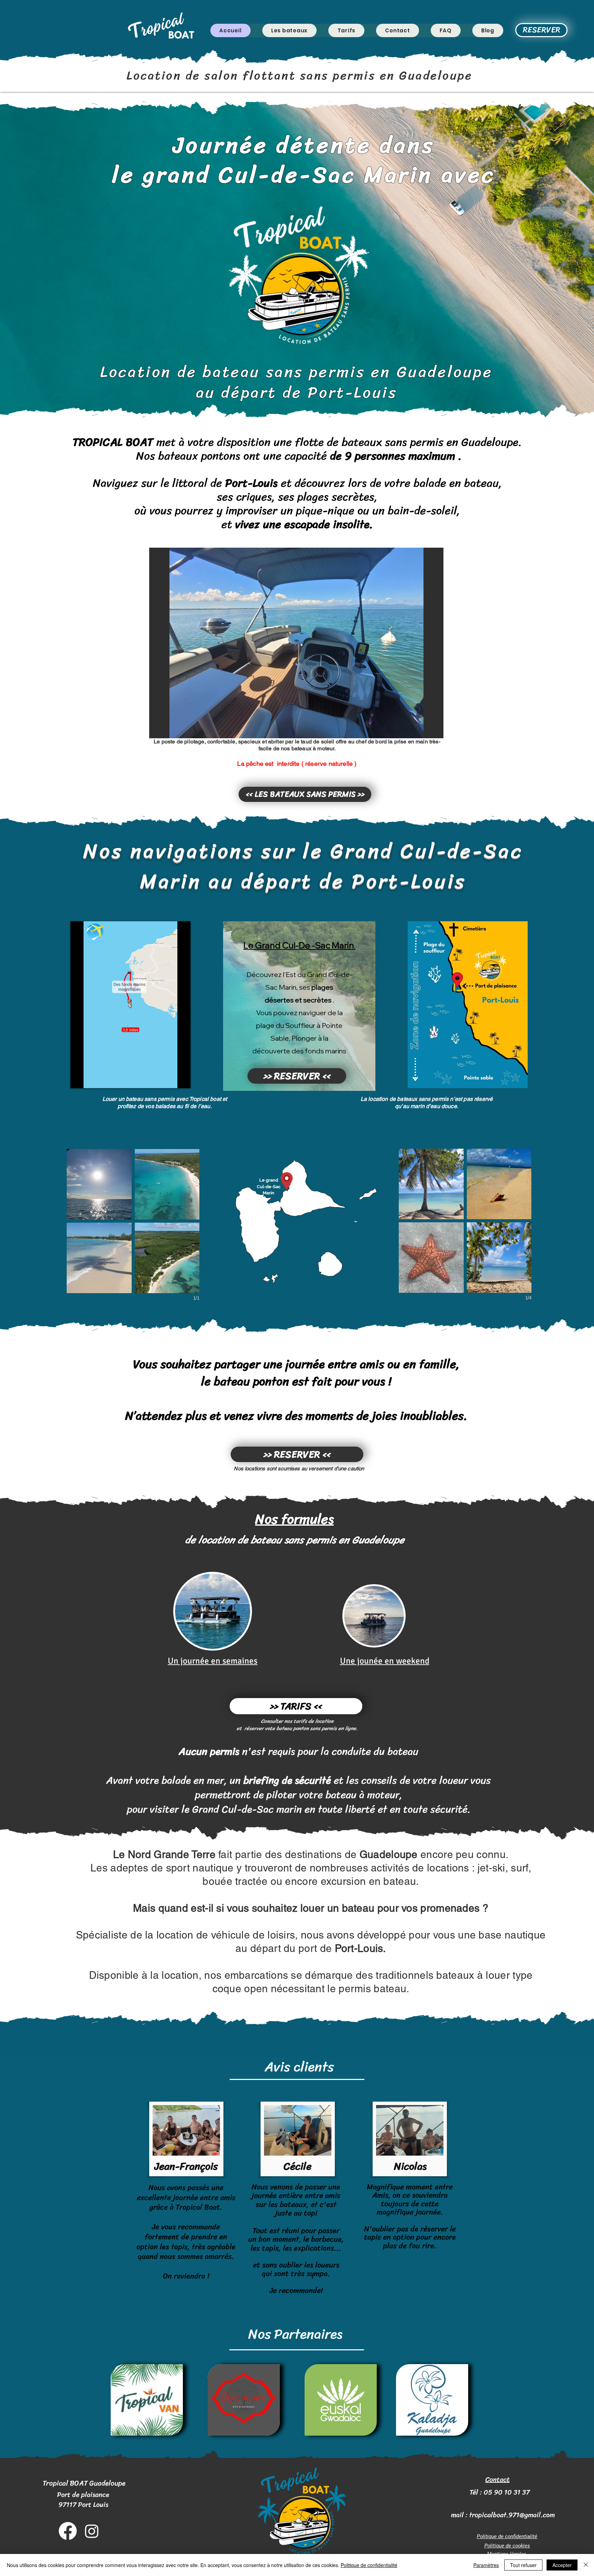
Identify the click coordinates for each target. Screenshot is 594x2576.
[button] (296, 643)
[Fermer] (586, 2565)
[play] (427, 732)
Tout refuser (523, 2565)
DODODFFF (466, 2526)
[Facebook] (68, 2531)
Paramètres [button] (486, 2565)
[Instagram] (92, 2531)
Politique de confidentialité (369, 2565)
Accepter (562, 2565)
